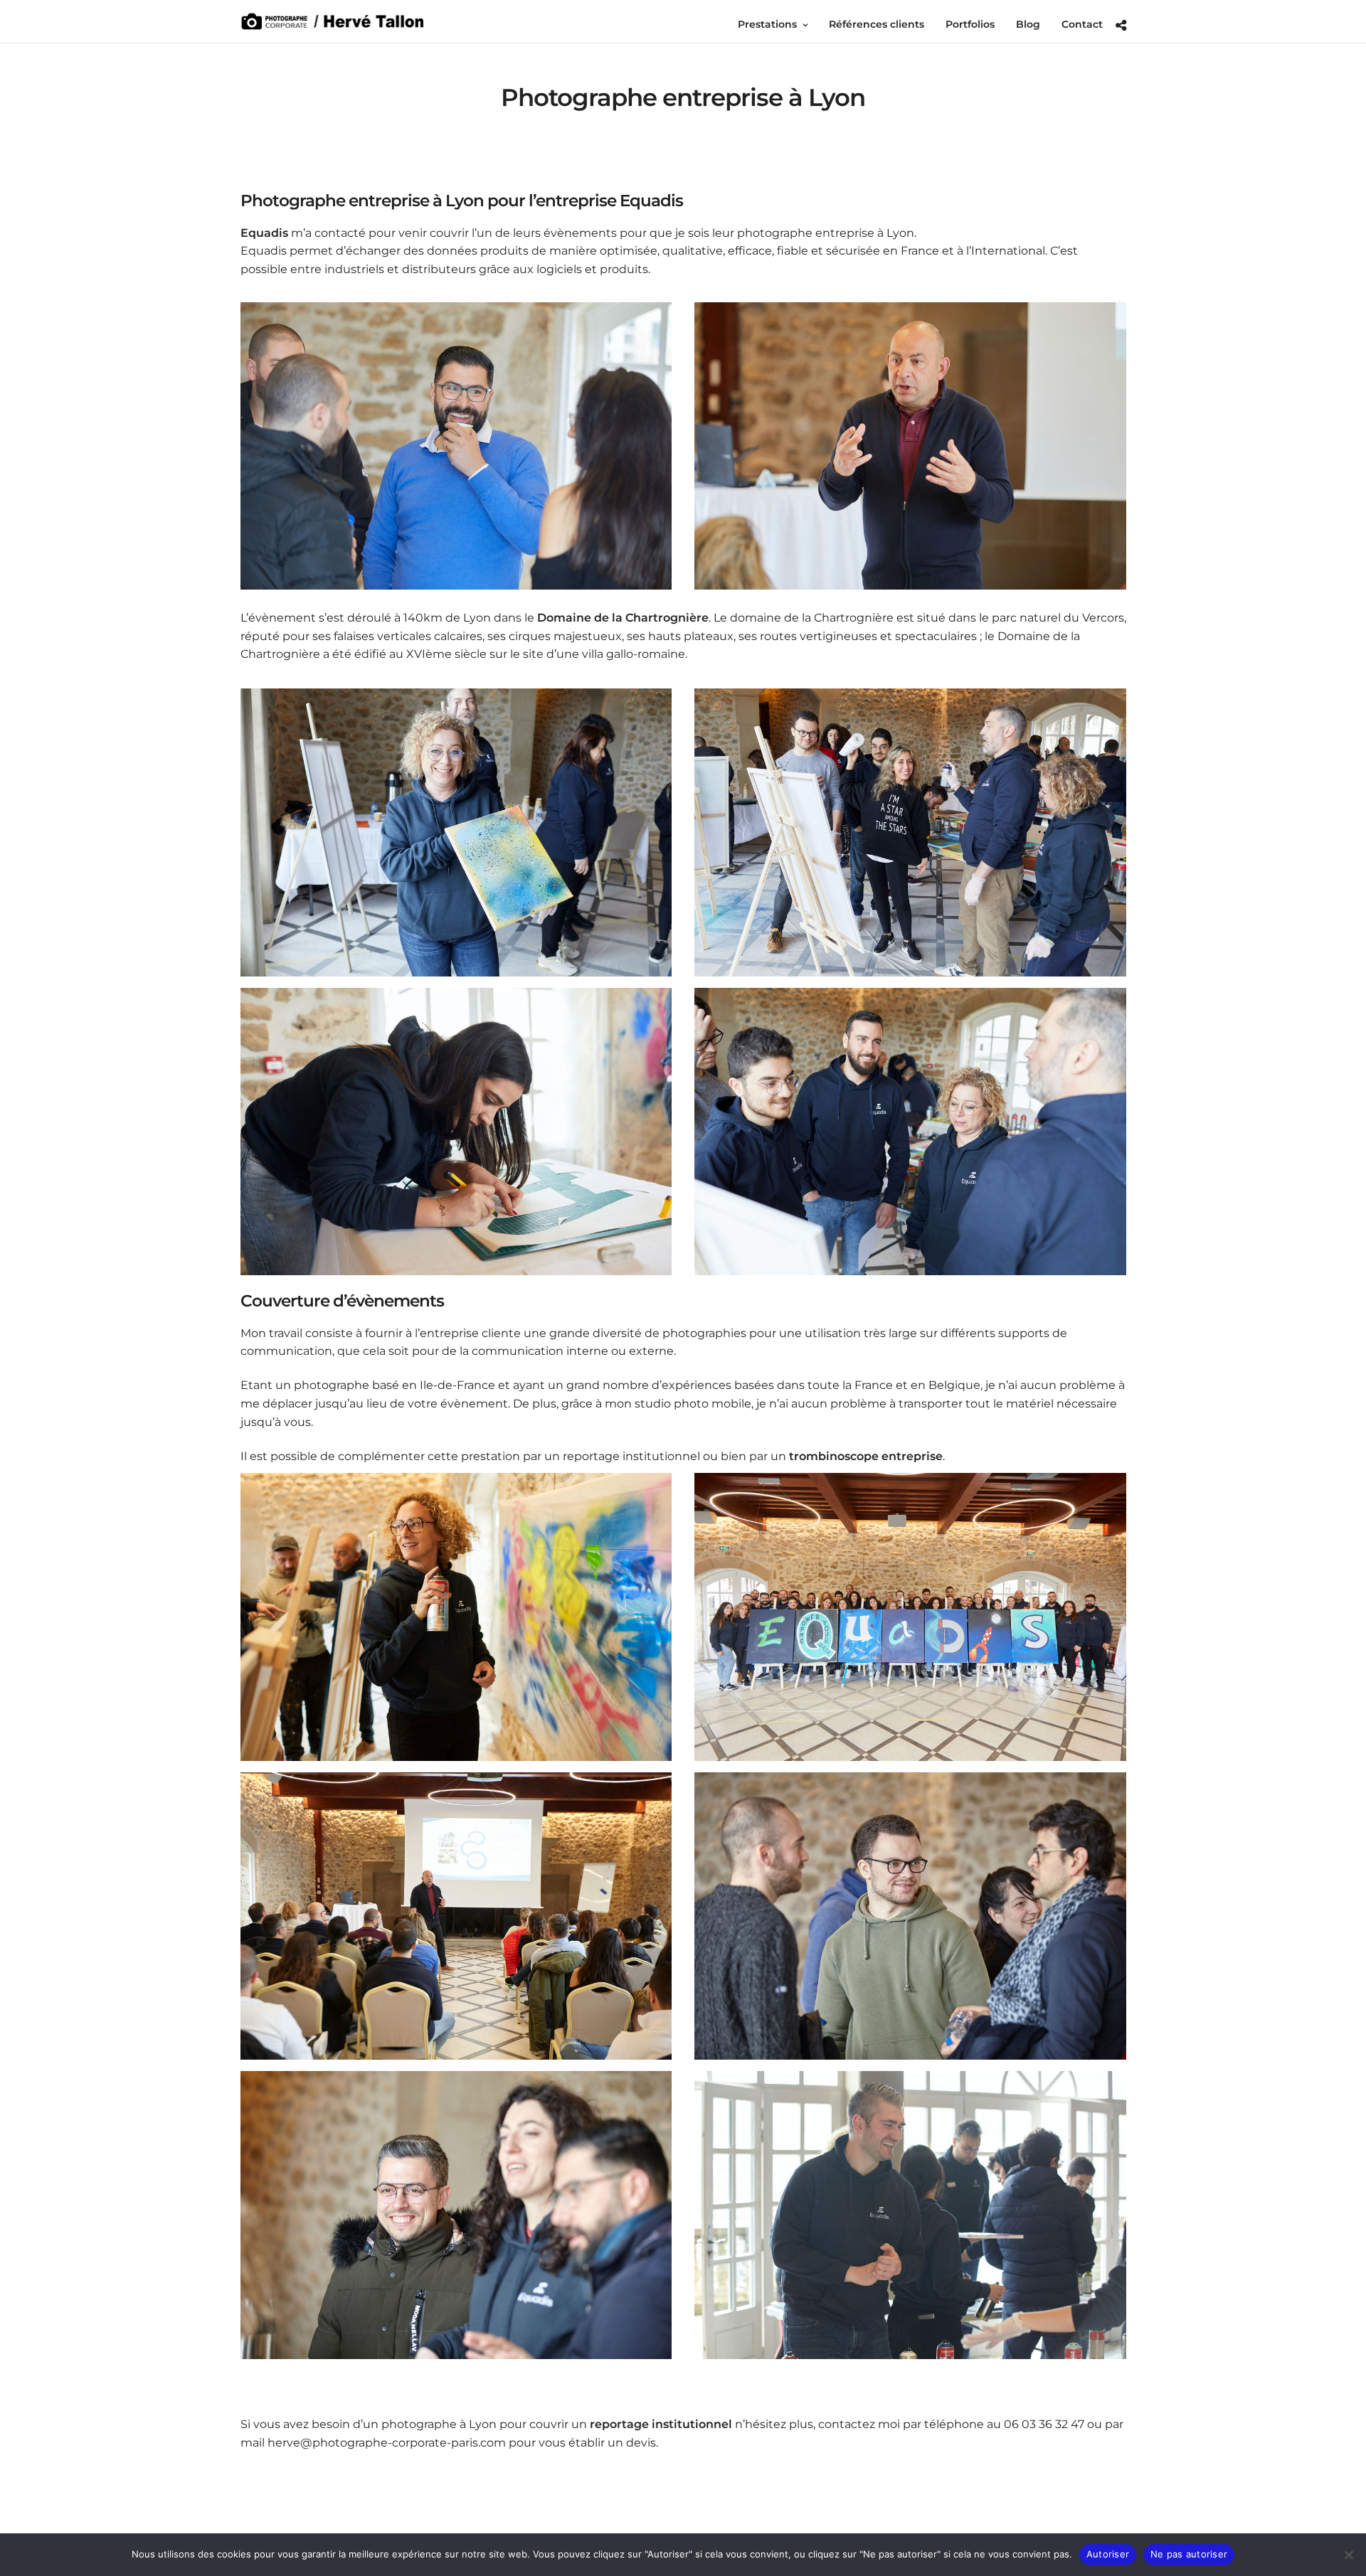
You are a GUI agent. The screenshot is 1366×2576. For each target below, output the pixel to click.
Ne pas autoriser (1189, 2554)
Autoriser (1108, 2554)
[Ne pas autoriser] (1348, 2555)
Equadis (264, 233)
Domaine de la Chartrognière (623, 618)
